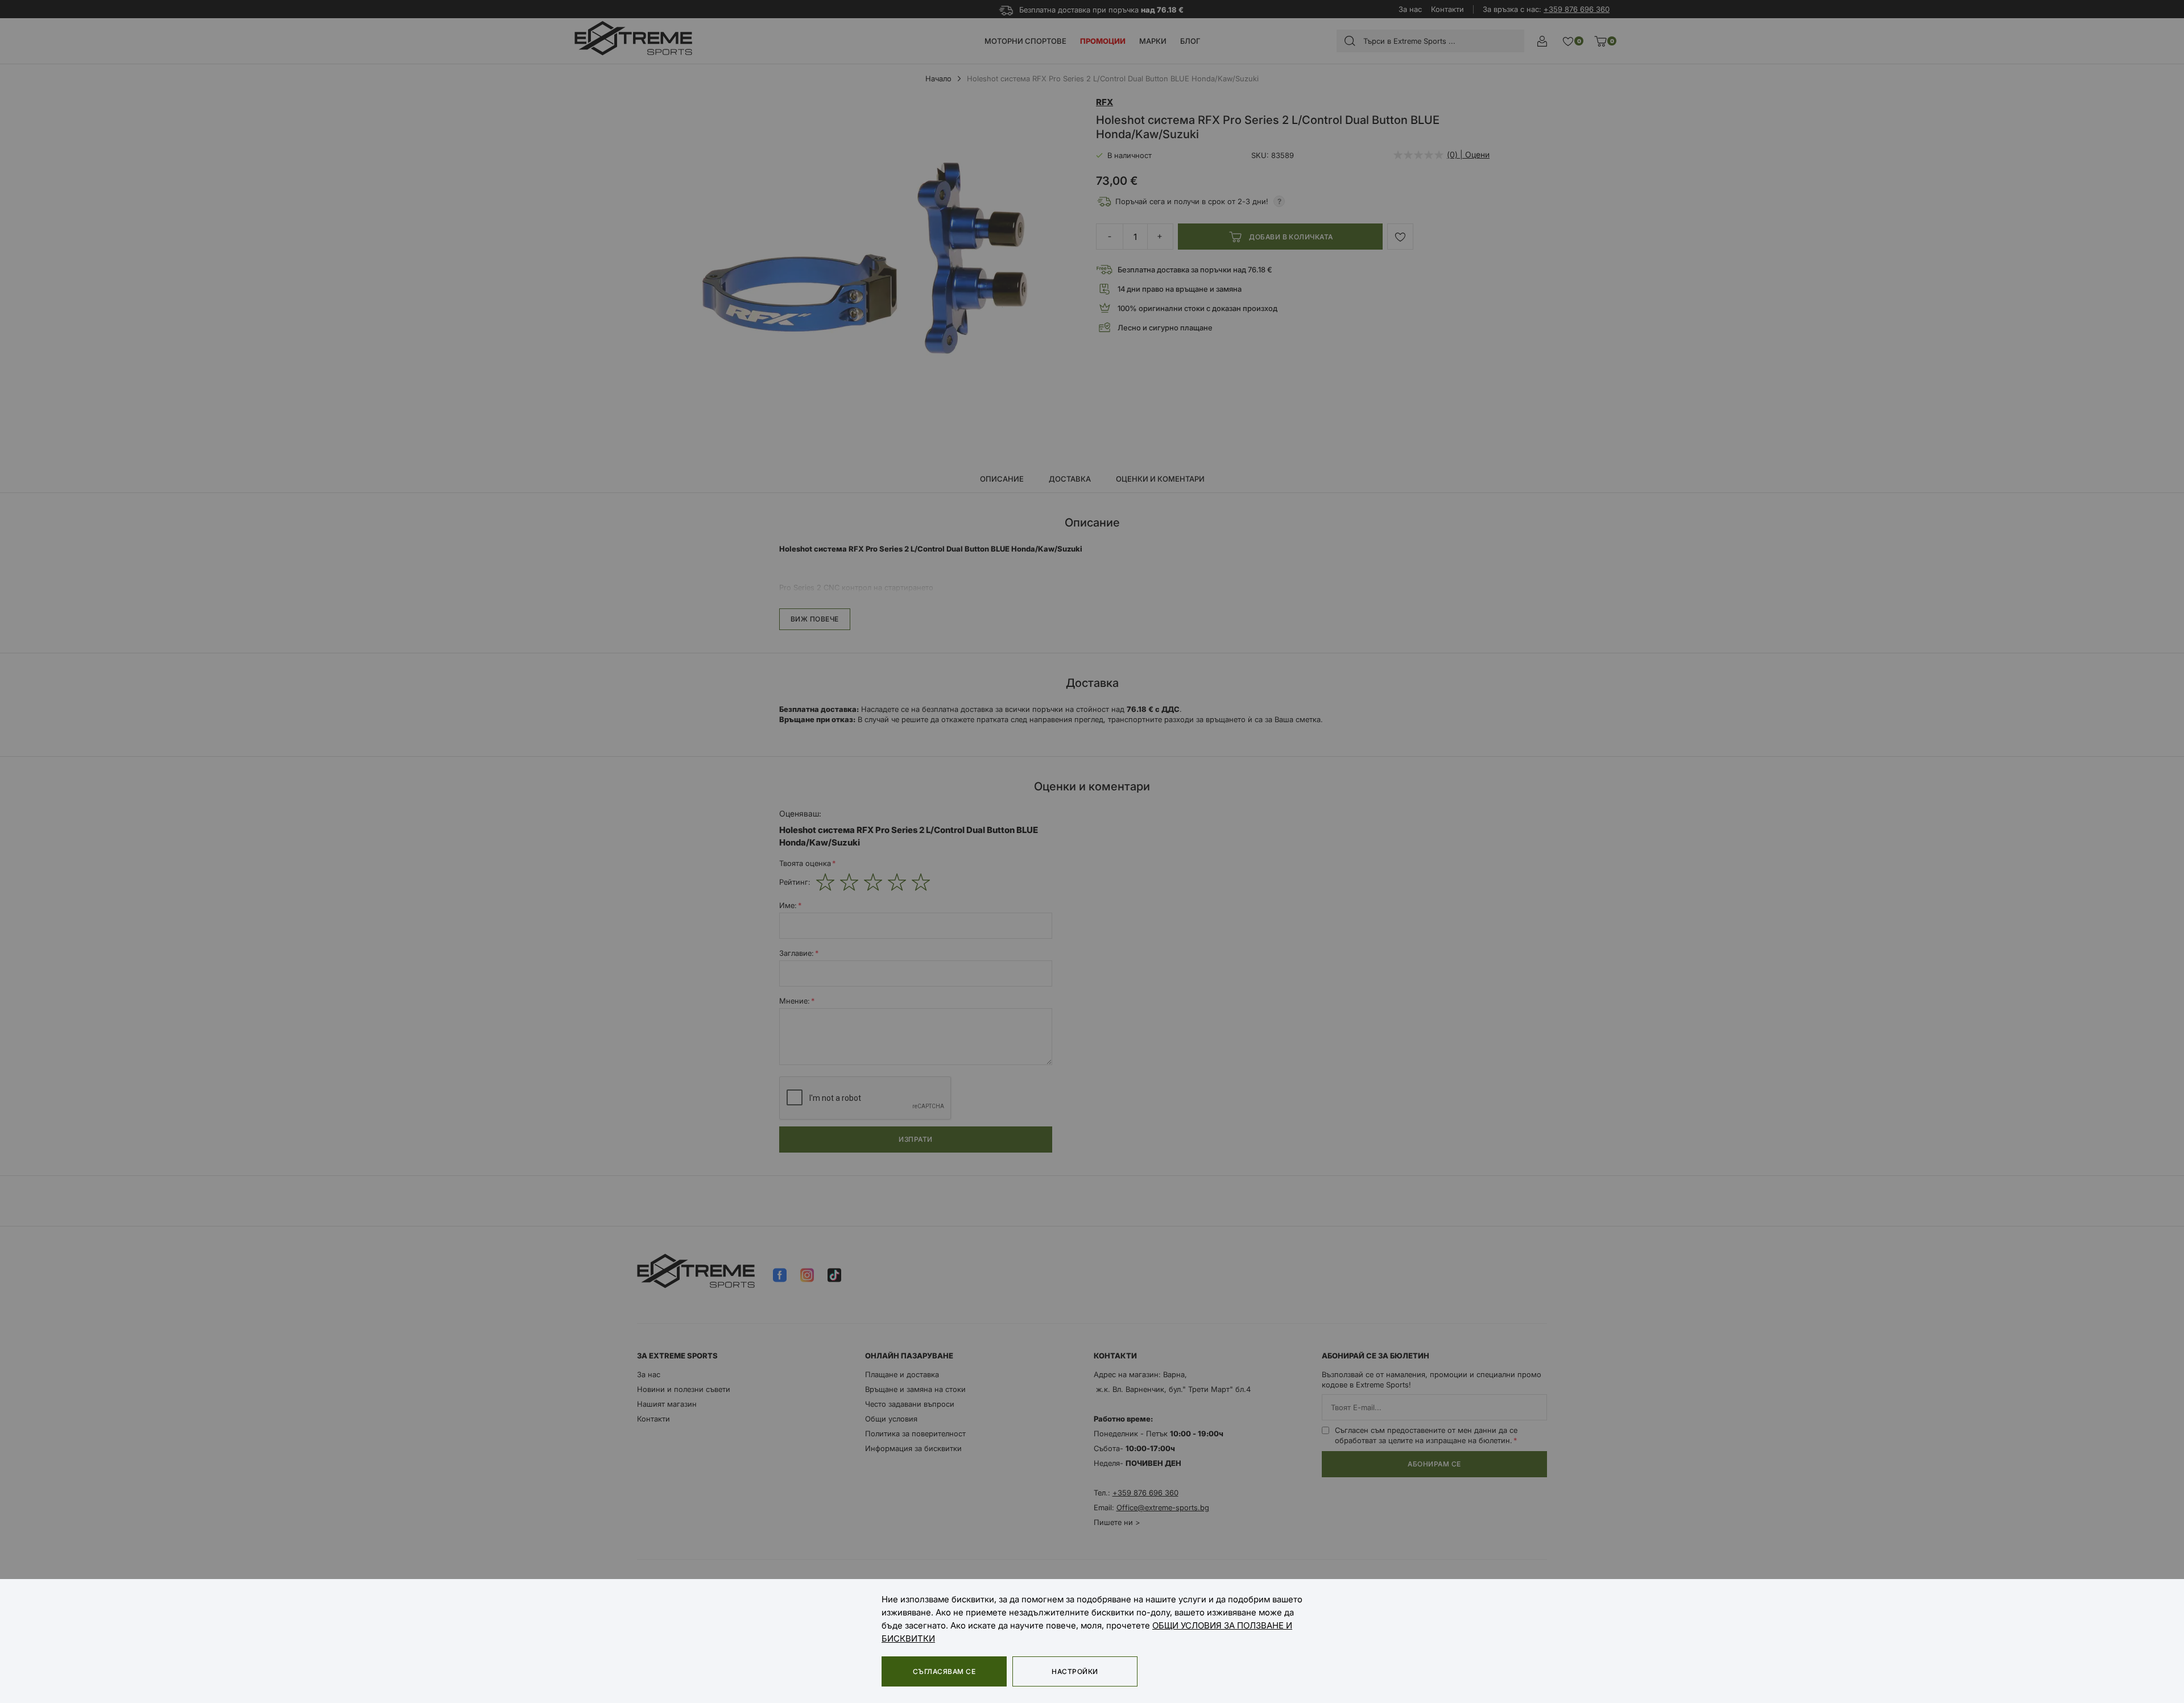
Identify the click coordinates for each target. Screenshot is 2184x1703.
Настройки (1075, 1671)
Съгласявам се (944, 1671)
